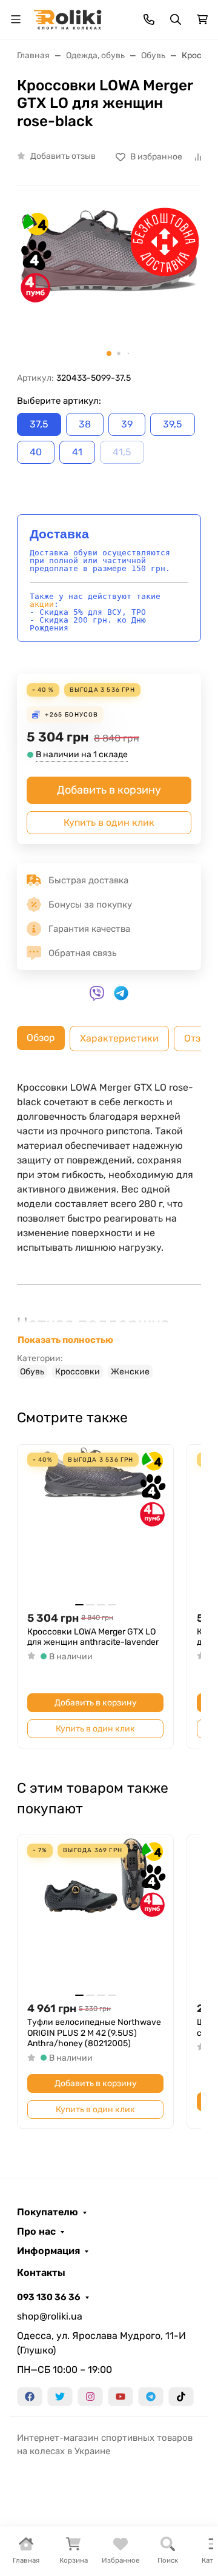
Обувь (32, 1372)
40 (36, 452)
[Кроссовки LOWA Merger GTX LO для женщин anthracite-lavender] (95, 1523)
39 (127, 424)
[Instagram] (90, 2397)
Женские (130, 1372)
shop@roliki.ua (50, 2316)
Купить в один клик (109, 822)
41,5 (122, 452)
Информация (48, 2251)
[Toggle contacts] (149, 19)
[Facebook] (30, 2397)
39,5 (173, 424)
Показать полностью (65, 1340)
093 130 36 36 (49, 2297)
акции (42, 604)
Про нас (36, 2232)
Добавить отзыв (63, 156)
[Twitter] (60, 2397)
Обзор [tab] (41, 1038)
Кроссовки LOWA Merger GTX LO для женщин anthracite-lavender (93, 1637)
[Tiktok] (181, 2397)
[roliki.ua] (68, 18)
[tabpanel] (109, 1229)
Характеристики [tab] (119, 1038)
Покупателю (48, 2212)
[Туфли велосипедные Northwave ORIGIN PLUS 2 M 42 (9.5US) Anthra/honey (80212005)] (95, 1913)
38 (85, 424)
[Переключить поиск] (176, 19)
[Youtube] (121, 2397)
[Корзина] (202, 19)
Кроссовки (78, 1372)
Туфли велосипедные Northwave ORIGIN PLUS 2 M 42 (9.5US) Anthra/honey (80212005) (94, 2033)
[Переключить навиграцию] (16, 19)
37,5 (39, 424)
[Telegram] (151, 2397)
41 (77, 452)
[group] (109, 284)
